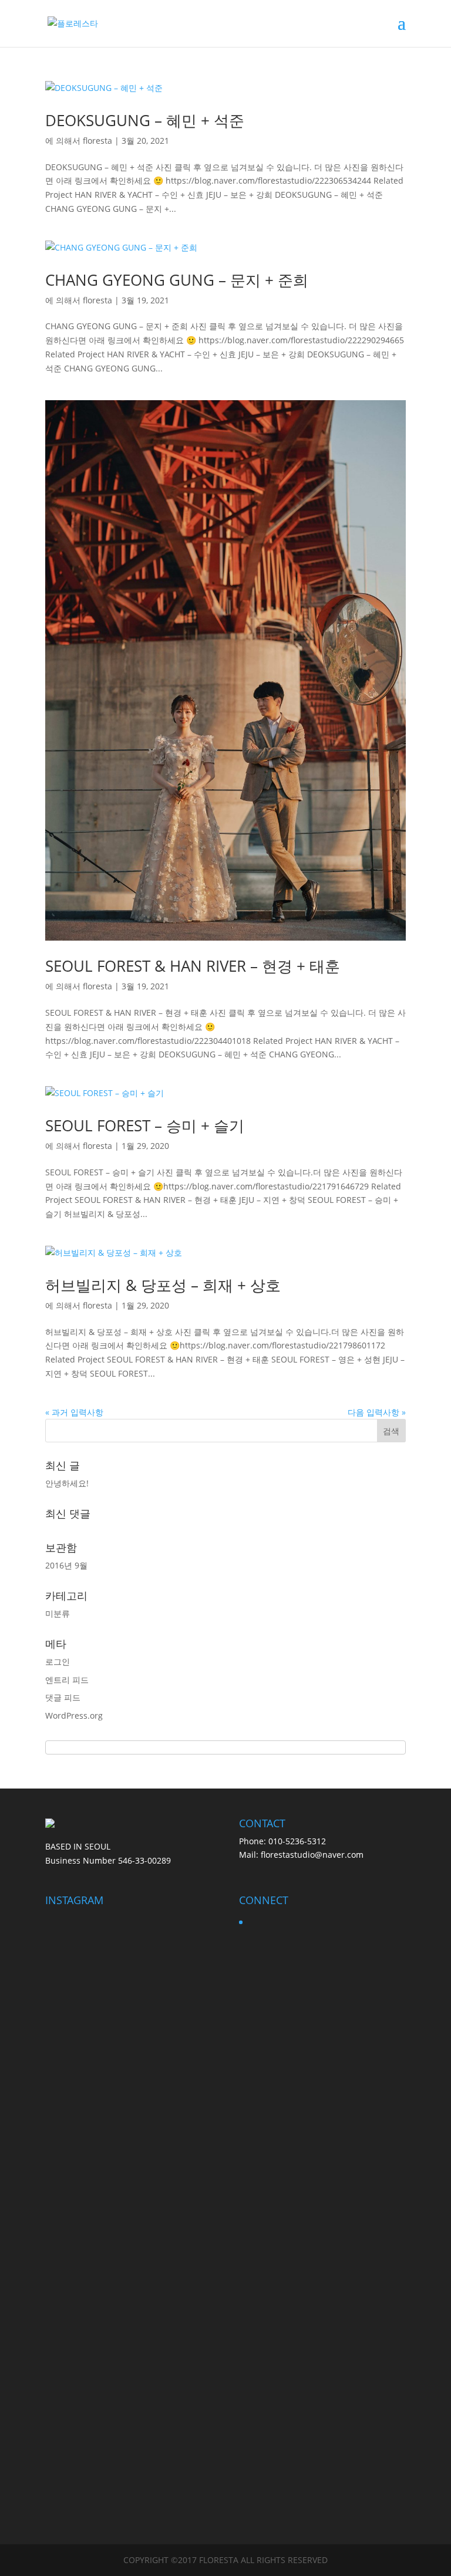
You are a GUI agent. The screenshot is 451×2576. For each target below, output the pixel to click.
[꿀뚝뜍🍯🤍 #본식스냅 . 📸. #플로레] (71, 2196)
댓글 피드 (63, 1697)
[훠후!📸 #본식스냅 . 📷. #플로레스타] (71, 2363)
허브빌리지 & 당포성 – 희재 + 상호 (163, 1285)
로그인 (58, 1661)
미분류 (58, 1613)
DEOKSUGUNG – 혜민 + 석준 (145, 120)
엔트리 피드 (67, 1680)
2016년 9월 (66, 1565)
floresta (97, 141)
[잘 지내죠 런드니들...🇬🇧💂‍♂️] (186, 2203)
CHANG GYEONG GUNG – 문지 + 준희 (177, 280)
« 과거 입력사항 (74, 1412)
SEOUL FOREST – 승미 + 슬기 (145, 1125)
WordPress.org (74, 1715)
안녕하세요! (67, 1483)
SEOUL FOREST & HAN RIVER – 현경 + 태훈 (193, 966)
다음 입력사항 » (377, 1412)
